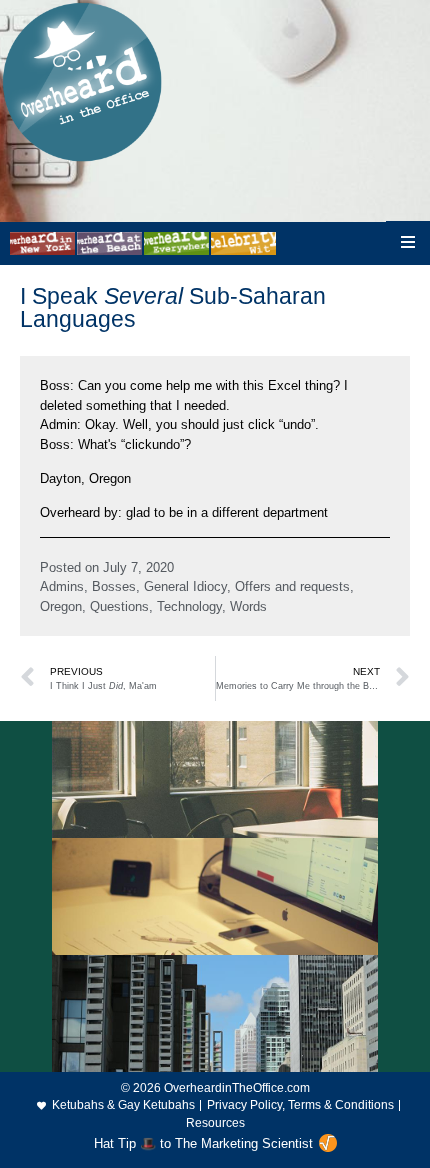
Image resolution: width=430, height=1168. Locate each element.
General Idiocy (185, 586)
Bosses (114, 586)
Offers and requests (292, 586)
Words (248, 606)
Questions (119, 606)
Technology (189, 606)
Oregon (61, 606)
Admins (62, 586)
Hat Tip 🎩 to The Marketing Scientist (203, 1143)
